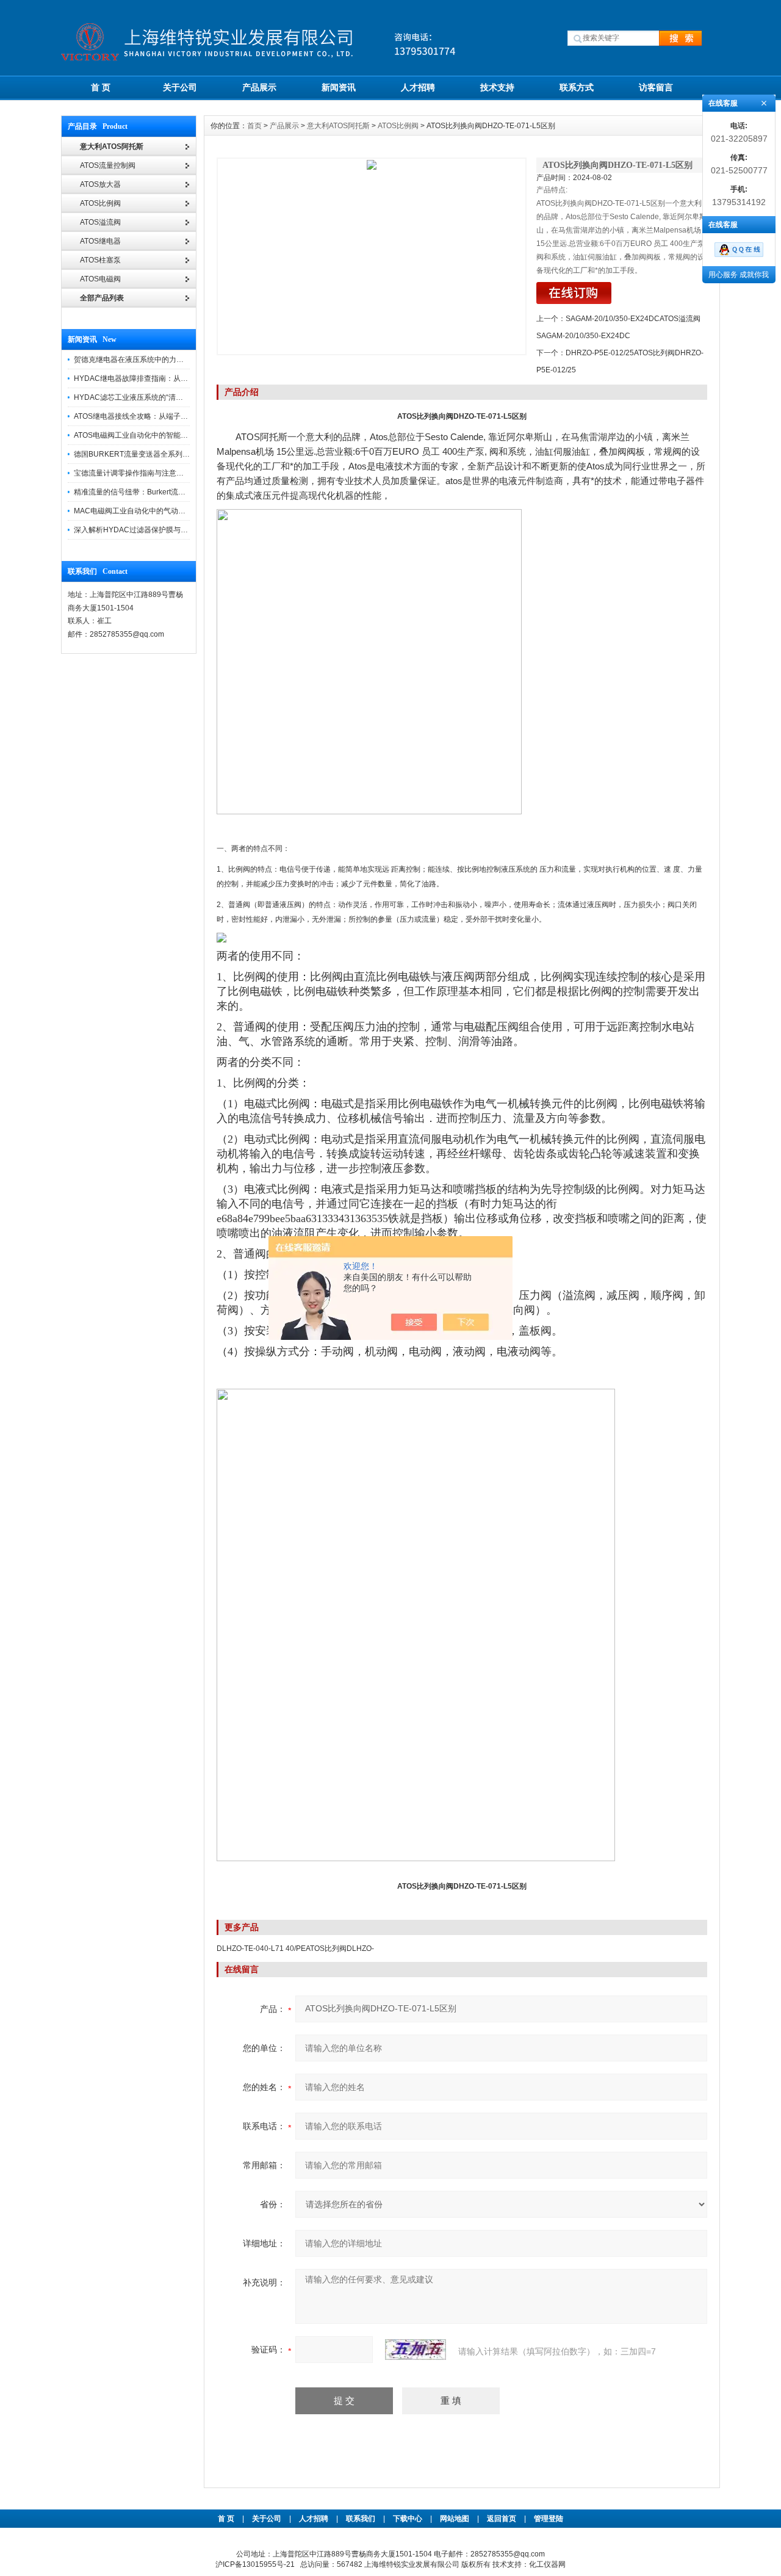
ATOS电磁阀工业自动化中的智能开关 (135, 435)
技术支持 (497, 87)
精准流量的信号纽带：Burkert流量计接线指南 (148, 492)
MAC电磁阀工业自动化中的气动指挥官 (137, 511)
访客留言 (656, 87)
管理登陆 (549, 2519)
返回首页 (502, 2519)
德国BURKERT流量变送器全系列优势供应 (143, 454)
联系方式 (577, 87)
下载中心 (408, 2519)
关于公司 (180, 87)
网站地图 (455, 2519)
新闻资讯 (339, 87)
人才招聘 (418, 87)
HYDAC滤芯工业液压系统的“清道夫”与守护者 (148, 397)
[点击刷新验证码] (416, 2350)
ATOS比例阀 (398, 126)
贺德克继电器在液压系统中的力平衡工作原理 (147, 360)
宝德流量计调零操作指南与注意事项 (132, 473)
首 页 (101, 87)
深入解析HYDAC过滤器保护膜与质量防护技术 (149, 530)
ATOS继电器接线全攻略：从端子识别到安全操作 (153, 416)
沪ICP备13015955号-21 (255, 2564)
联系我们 (361, 2519)
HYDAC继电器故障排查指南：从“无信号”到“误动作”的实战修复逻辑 (183, 378)
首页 (254, 126)
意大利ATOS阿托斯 (338, 126)
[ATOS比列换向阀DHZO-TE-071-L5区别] (372, 256)
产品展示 (259, 87)
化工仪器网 (547, 2564)
